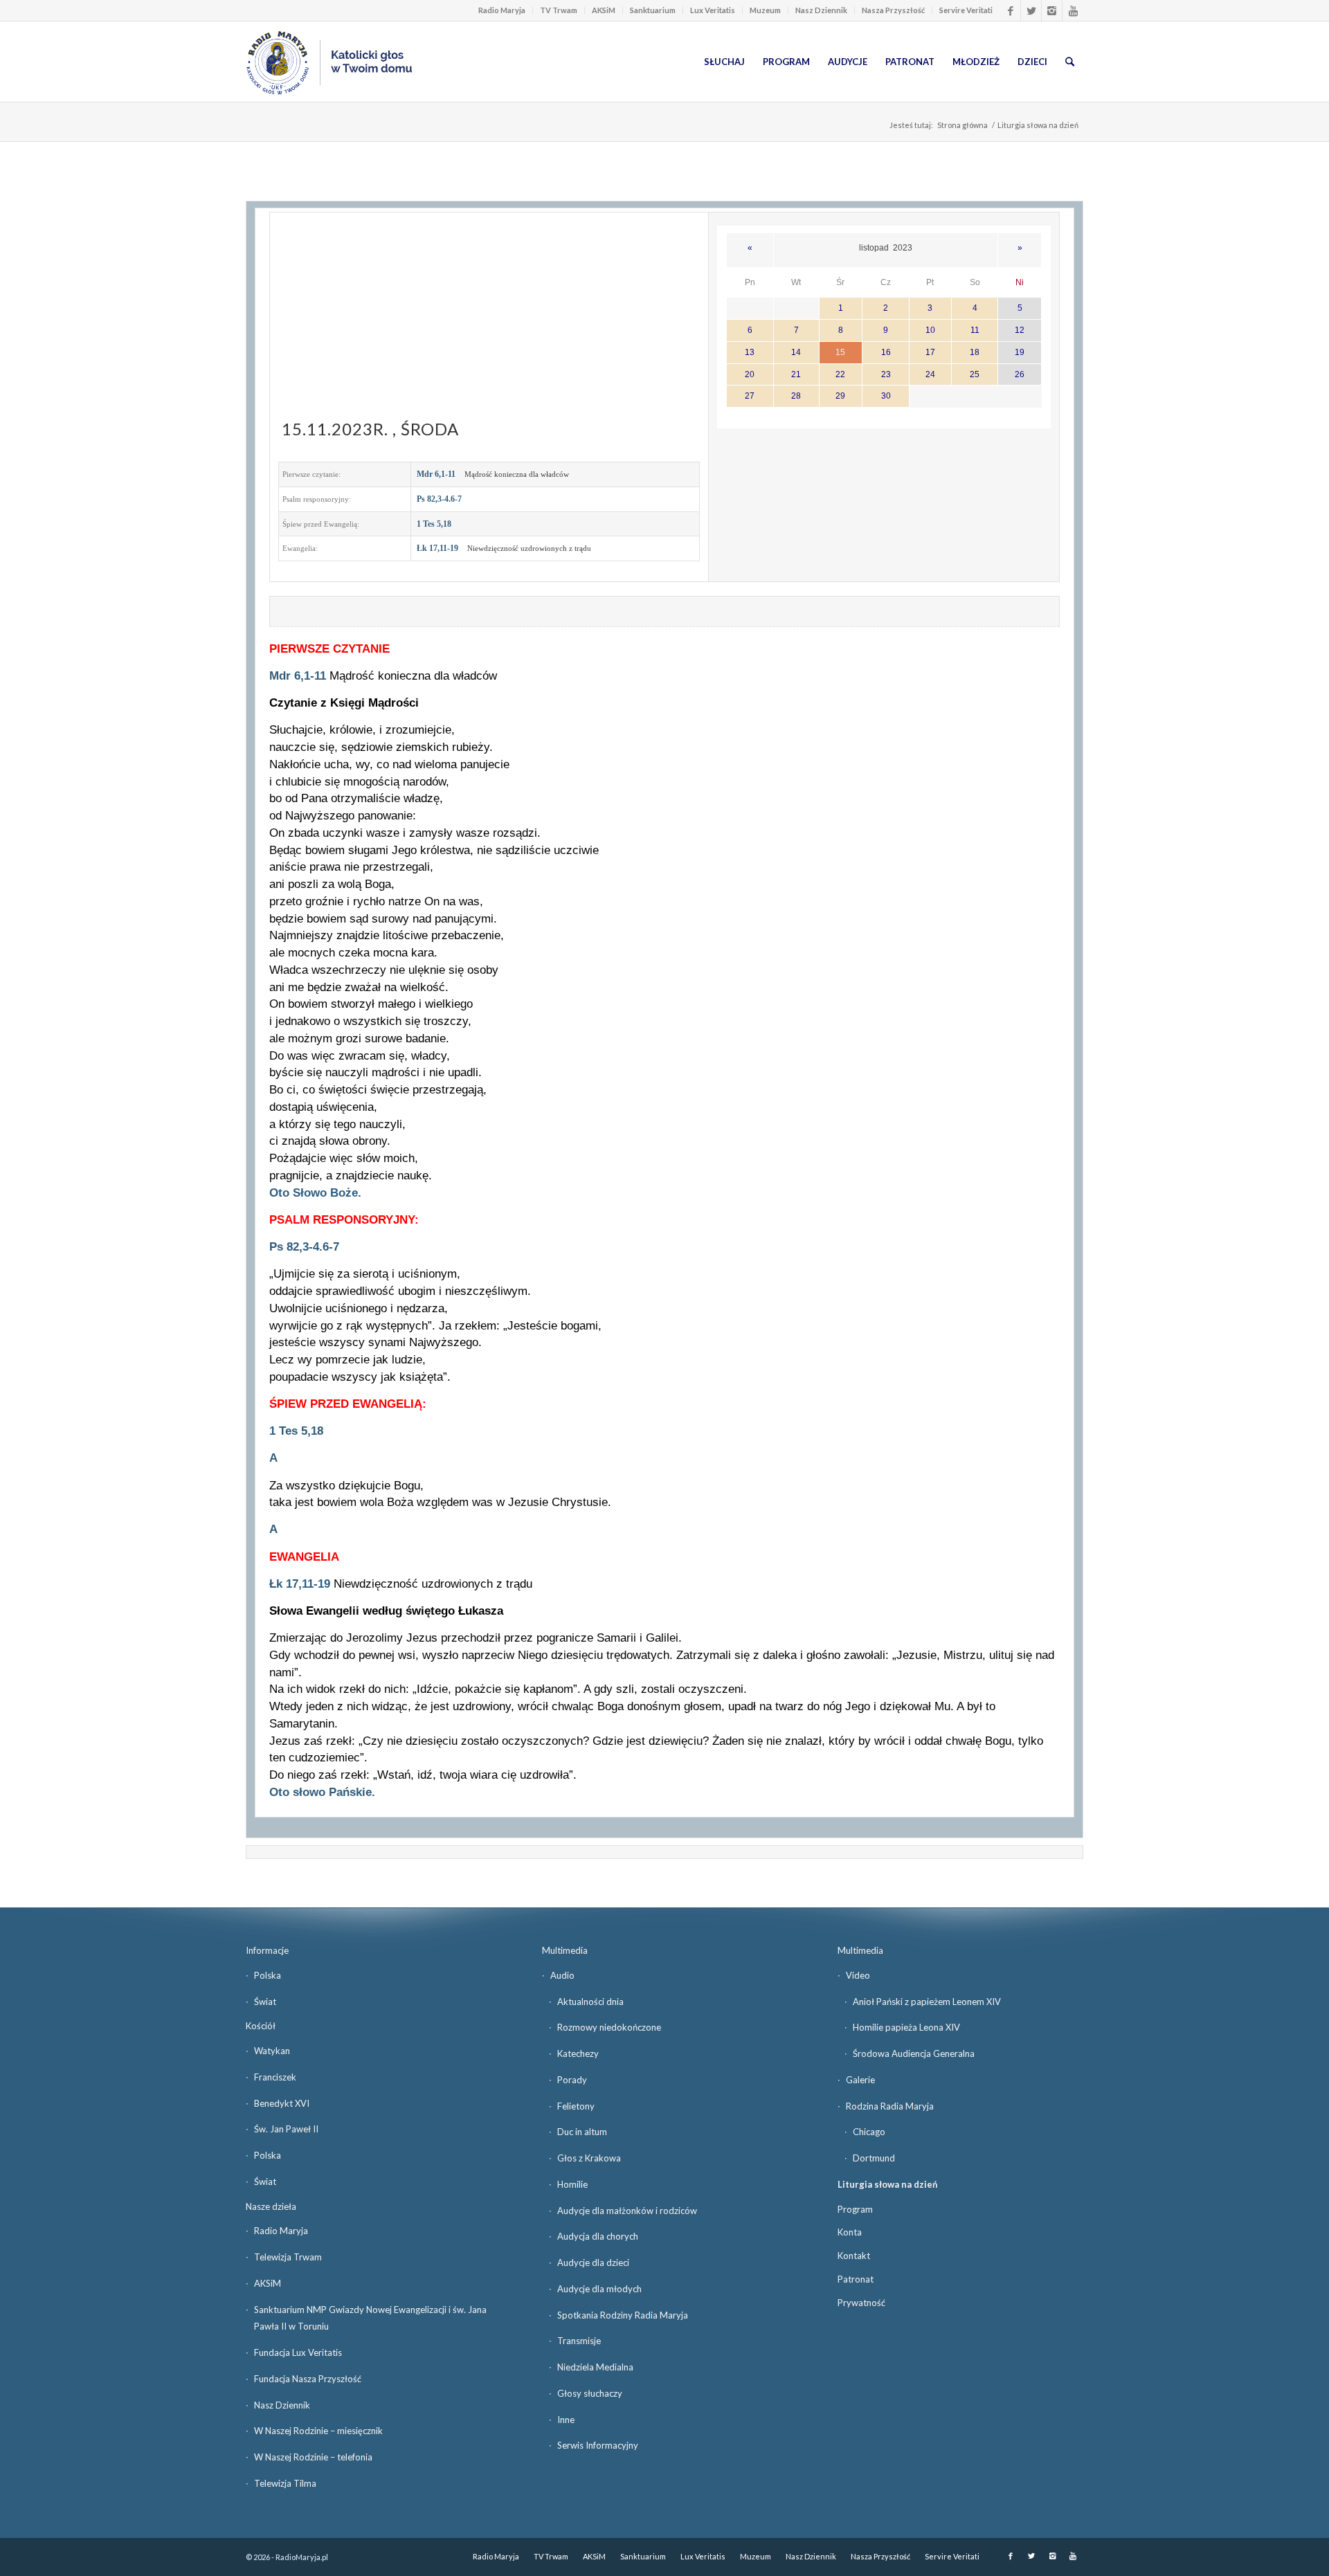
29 (840, 396)
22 (840, 374)
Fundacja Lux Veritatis (298, 2352)
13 (750, 352)
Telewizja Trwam (288, 2257)
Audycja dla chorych (598, 2236)
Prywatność (861, 2303)
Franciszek (275, 2077)
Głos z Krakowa (589, 2158)
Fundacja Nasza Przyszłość (308, 2379)
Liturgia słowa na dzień (887, 2184)
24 (930, 374)
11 (975, 330)
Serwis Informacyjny (598, 2445)
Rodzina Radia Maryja (890, 2106)
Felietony (576, 2106)
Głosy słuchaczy (590, 2393)
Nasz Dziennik (821, 10)
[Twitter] (1031, 10)
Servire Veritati (966, 10)
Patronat (856, 2279)
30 (886, 396)
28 (796, 396)
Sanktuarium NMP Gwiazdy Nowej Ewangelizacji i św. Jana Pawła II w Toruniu (370, 2318)
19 (1020, 352)
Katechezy (578, 2053)
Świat (265, 2002)
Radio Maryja (502, 10)
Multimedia (565, 1950)
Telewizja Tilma (285, 2483)
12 (1020, 330)
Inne (566, 2420)
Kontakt (854, 2256)
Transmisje (579, 2341)
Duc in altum (582, 2132)
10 (930, 330)
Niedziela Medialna (595, 2367)
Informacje (267, 1950)
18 (975, 352)
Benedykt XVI (282, 2103)
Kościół (261, 2026)
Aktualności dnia (590, 2002)
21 (796, 374)
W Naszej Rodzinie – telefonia (313, 2457)
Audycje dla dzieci (593, 2262)
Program (855, 2209)
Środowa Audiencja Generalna (914, 2053)
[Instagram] (1052, 10)
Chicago (869, 2132)
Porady (572, 2080)
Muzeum (765, 10)
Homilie (572, 2184)
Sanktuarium (653, 10)
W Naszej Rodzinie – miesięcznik (318, 2431)
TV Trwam (559, 10)
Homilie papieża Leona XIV (906, 2027)
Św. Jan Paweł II (286, 2129)
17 (930, 352)
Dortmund (874, 2158)
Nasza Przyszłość (893, 10)
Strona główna (962, 125)
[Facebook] (1010, 10)
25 (975, 374)
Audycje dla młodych (599, 2289)
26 (1020, 374)
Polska (268, 1975)
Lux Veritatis (713, 10)
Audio (562, 1975)
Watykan (272, 2051)
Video (858, 1975)
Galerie (860, 2080)
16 (886, 352)
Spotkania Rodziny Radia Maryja (623, 2315)
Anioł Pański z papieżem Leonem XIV (927, 2002)
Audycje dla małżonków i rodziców (627, 2211)
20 (750, 374)
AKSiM (604, 10)
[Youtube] (1073, 10)
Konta (850, 2232)
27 (750, 396)
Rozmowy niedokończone (609, 2027)
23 (886, 374)
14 (796, 352)
